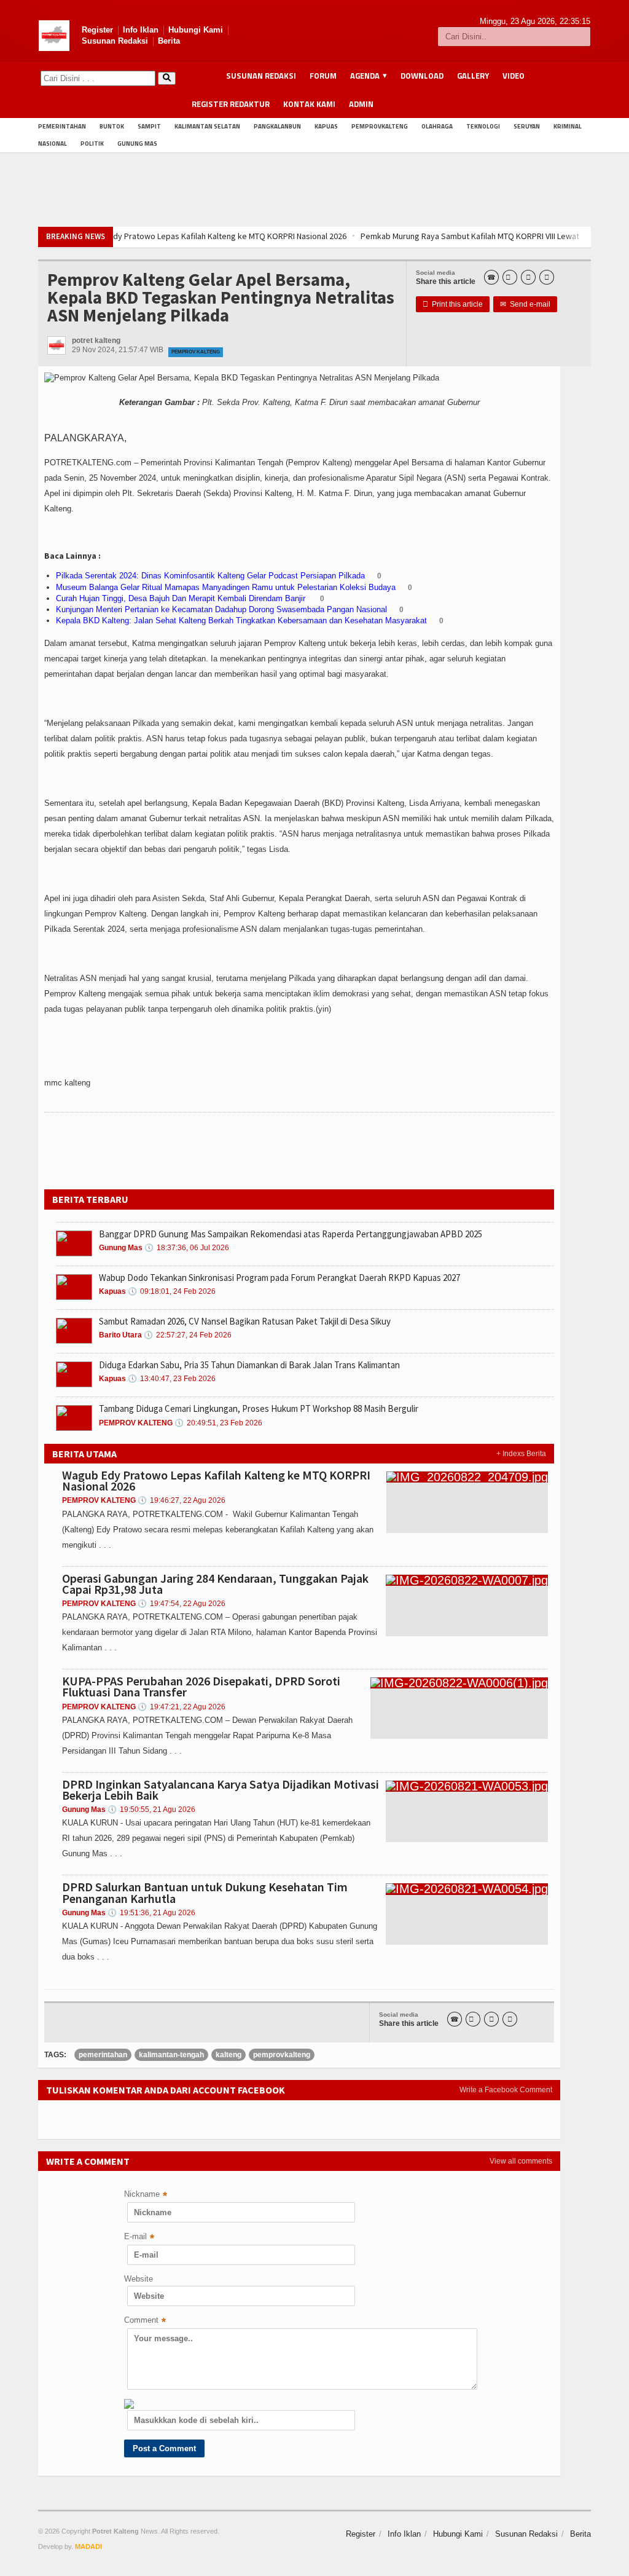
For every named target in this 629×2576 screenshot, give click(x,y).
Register (97, 30)
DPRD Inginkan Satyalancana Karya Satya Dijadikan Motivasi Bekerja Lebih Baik (221, 1790)
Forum (323, 76)
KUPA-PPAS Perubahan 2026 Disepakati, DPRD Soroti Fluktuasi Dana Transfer (201, 1686)
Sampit (149, 126)
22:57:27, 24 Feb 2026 (188, 1335)
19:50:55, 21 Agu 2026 (151, 1810)
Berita (169, 41)
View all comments (521, 2161)
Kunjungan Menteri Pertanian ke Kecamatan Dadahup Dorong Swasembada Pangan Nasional (221, 609)
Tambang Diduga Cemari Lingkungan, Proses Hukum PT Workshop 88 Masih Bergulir (259, 1408)
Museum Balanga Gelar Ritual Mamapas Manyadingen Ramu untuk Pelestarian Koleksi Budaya (226, 587)
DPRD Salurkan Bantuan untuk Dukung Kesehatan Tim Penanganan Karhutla (205, 1892)
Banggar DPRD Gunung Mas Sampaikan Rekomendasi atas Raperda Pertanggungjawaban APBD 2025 (291, 1234)
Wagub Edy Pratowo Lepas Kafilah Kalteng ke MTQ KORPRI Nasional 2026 (216, 1480)
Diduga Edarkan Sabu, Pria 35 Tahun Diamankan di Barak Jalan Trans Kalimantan (249, 1365)
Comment (145, 2321)
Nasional (53, 144)
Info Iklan (141, 30)
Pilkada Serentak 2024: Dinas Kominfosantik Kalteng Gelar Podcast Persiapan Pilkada (210, 576)
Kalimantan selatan (207, 126)
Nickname (146, 2195)
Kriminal (568, 126)
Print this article (453, 304)
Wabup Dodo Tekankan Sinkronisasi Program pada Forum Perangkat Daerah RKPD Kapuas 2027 (279, 1278)
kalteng (229, 2055)
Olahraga (437, 126)
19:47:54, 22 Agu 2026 (182, 1604)
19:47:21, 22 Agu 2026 (182, 1707)
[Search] (167, 78)
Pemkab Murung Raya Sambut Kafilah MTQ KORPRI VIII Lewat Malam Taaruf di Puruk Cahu (358, 236)
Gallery (473, 76)
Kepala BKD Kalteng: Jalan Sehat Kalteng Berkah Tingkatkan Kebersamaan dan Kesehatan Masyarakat (241, 620)
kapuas (326, 126)
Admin (361, 104)
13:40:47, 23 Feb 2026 (172, 1379)
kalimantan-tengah (171, 2055)
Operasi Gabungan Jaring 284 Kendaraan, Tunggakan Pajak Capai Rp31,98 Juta (215, 1584)
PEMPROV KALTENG (196, 352)
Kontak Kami (309, 104)
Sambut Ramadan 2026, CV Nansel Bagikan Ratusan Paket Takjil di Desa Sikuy (245, 1321)
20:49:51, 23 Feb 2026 (218, 1423)
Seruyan (527, 126)
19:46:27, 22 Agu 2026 (182, 1500)
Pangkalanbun (277, 126)
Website (139, 2279)
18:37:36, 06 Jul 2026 (187, 1248)
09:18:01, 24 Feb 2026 (172, 1291)
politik (92, 144)
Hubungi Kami (196, 30)
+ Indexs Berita (521, 1454)
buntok (112, 126)
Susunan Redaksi (115, 41)
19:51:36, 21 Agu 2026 (151, 1913)
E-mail (139, 2238)
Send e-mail (525, 304)
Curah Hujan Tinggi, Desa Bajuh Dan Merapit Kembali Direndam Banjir (182, 598)
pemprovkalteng (380, 126)
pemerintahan (62, 126)
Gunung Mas (137, 144)
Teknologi (483, 126)
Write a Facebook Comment (506, 2090)
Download (422, 76)
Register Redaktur (231, 104)
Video (514, 76)
